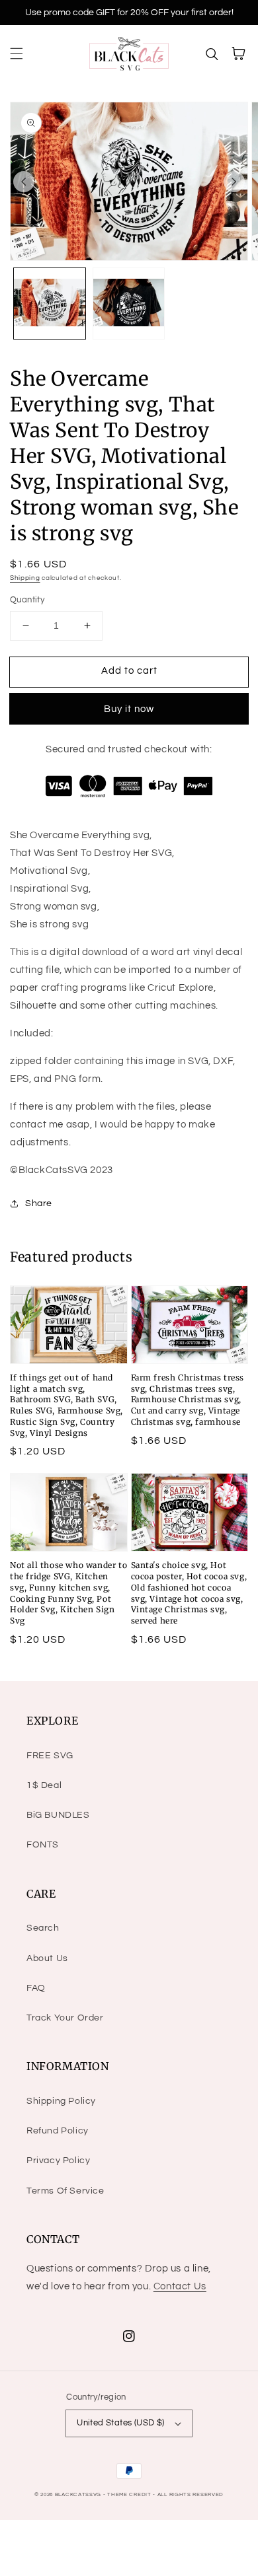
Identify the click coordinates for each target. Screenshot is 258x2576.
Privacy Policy (58, 2161)
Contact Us (180, 2286)
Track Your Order (65, 2018)
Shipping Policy (61, 2101)
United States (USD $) (120, 2423)
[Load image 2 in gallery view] (129, 304)
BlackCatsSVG (78, 2494)
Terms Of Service (65, 2191)
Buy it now (129, 709)
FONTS (43, 1845)
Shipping (25, 578)
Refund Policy (58, 2131)
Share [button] (39, 1203)
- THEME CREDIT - (130, 2494)
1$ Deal (44, 1785)
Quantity (27, 600)
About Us (47, 1958)
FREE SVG (50, 1756)
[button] (17, 54)
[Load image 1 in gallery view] (50, 304)
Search (43, 1928)
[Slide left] (24, 182)
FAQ (36, 1988)
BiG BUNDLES (58, 1815)
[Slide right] (234, 182)
